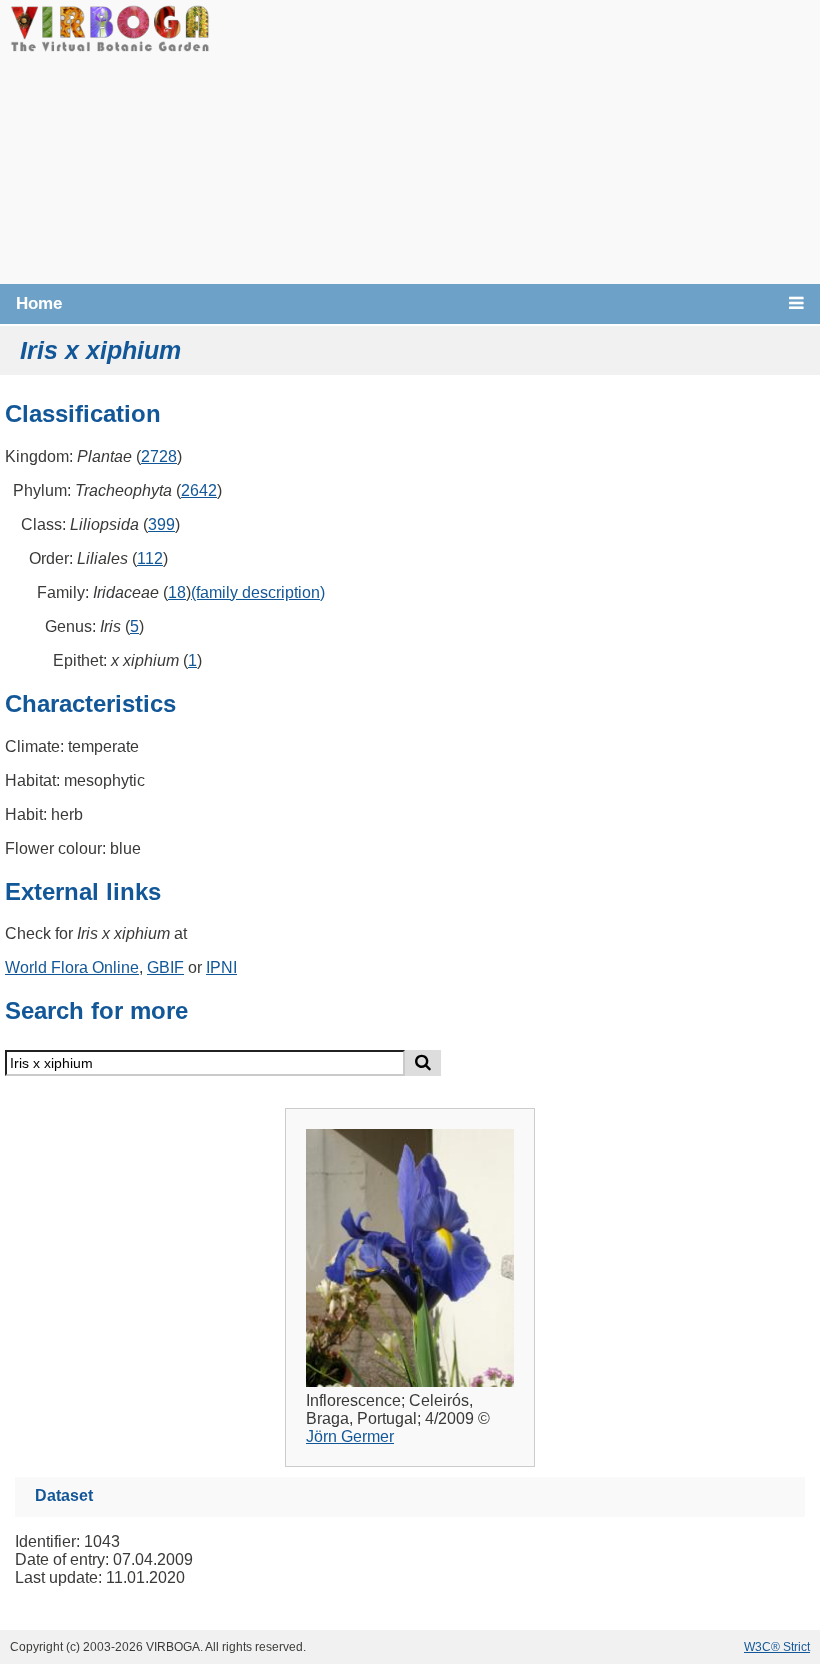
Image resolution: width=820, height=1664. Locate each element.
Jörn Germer (350, 1436)
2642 (199, 490)
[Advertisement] (515, 140)
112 (150, 558)
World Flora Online (72, 967)
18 (177, 592)
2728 (159, 456)
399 (161, 524)
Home (39, 303)
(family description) (258, 592)
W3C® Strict (777, 1647)
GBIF (165, 967)
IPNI (221, 967)
